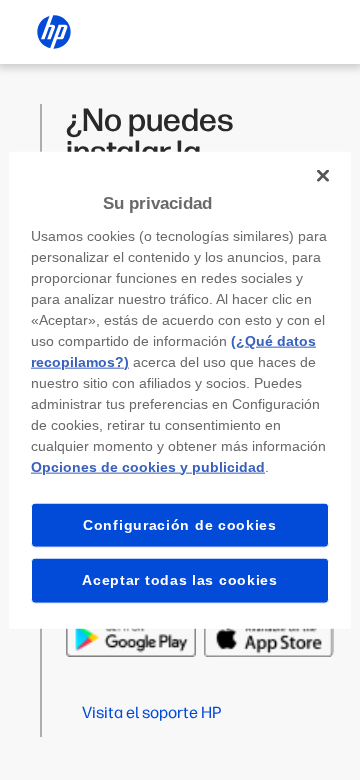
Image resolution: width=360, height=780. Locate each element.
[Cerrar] (323, 176)
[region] (180, 390)
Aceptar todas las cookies (180, 580)
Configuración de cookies (180, 524)
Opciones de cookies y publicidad (148, 466)
